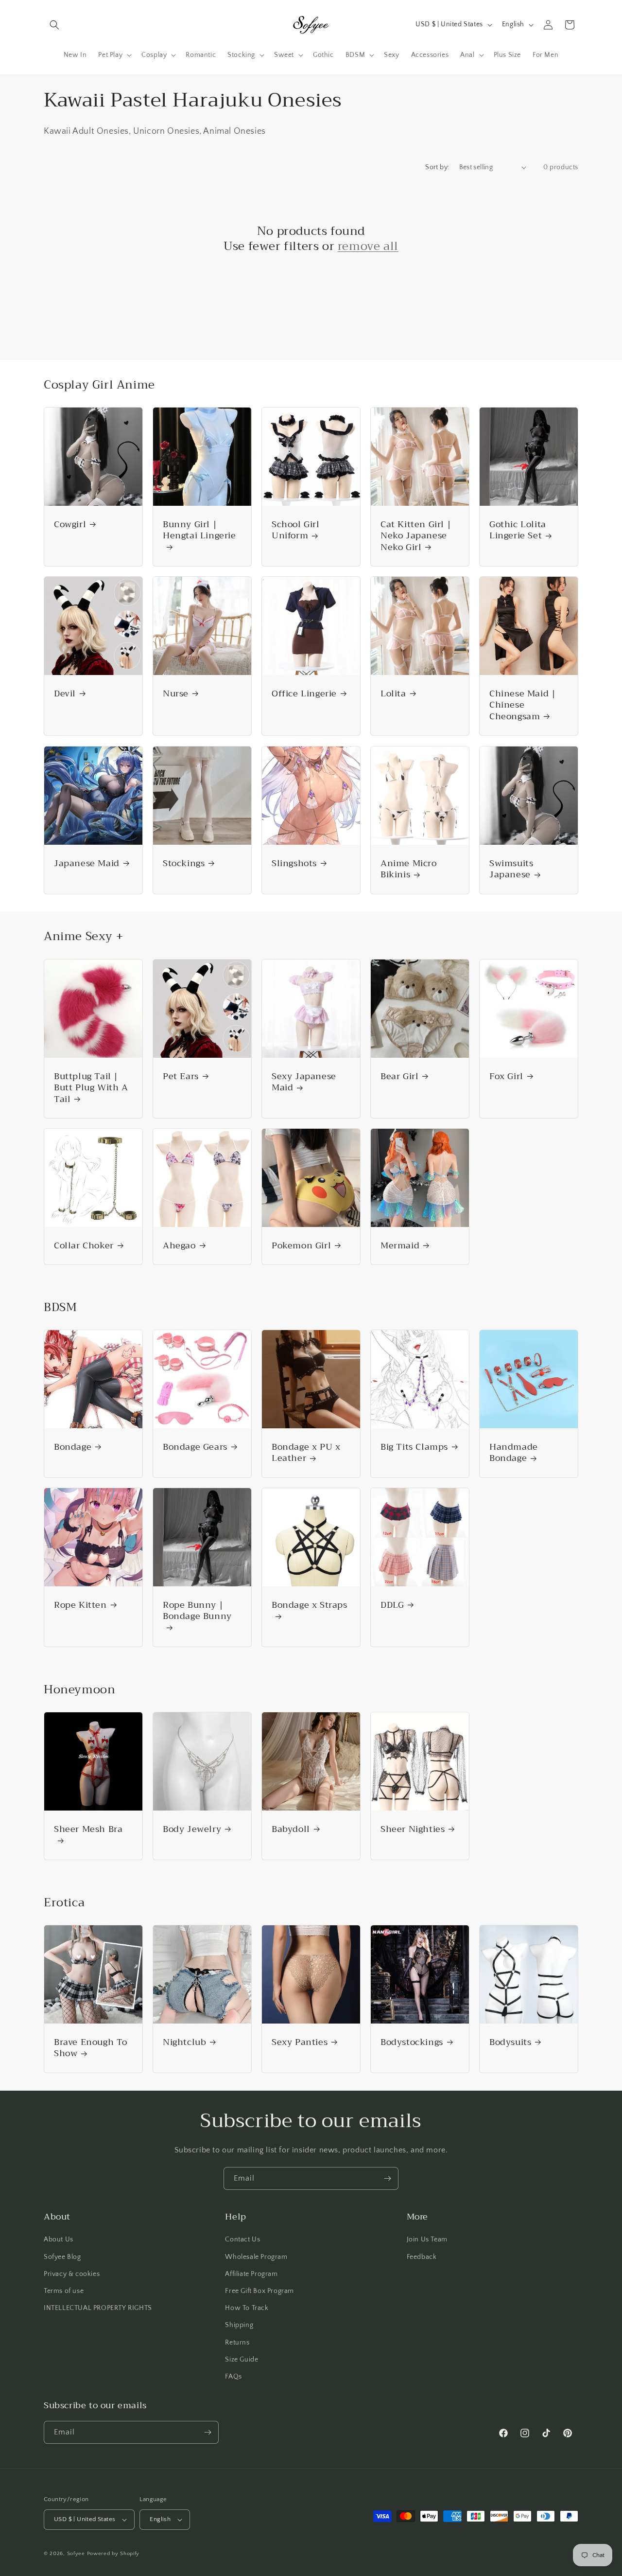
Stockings (184, 863)
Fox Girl (506, 1076)
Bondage (73, 1447)
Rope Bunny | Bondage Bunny (197, 1612)
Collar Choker (84, 1246)
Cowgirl (70, 524)
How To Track (247, 2308)
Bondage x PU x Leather (306, 1453)
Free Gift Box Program (259, 2291)
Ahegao (179, 1246)
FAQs (233, 2377)
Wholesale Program (256, 2257)
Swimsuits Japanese (511, 869)
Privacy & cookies (72, 2274)
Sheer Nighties (413, 1829)
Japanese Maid (87, 863)
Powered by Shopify (113, 2554)
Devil (65, 694)
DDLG (392, 1605)
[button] (54, 25)
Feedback (422, 2257)
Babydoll (291, 1829)
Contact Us (242, 2239)
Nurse (176, 694)
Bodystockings (412, 2042)
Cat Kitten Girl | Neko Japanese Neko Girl (416, 536)
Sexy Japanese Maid (304, 1082)
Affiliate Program (251, 2274)
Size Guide (242, 2360)
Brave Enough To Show (91, 2048)
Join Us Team (427, 2239)
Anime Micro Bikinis (409, 869)
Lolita (393, 694)
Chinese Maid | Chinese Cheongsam (522, 705)
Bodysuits (510, 2042)
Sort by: (437, 167)
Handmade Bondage (514, 1453)
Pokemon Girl (301, 1246)
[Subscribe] (387, 2178)
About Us (59, 2239)
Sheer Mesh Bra (88, 1830)
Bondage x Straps (310, 1606)
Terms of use (64, 2291)
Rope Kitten (80, 1605)
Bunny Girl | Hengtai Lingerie (199, 531)
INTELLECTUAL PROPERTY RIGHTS (98, 2308)
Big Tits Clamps (414, 1447)
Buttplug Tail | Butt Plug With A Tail (91, 1088)
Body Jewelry (192, 1829)
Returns (237, 2343)
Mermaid (400, 1246)
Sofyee (76, 2554)
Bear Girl (399, 1076)
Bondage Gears (195, 1447)
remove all (368, 246)
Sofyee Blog (62, 2257)
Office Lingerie (304, 694)
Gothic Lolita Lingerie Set (518, 530)
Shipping (239, 2325)
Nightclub (184, 2042)
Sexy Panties (300, 2042)
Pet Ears (181, 1076)
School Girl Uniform (296, 530)
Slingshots (294, 863)
